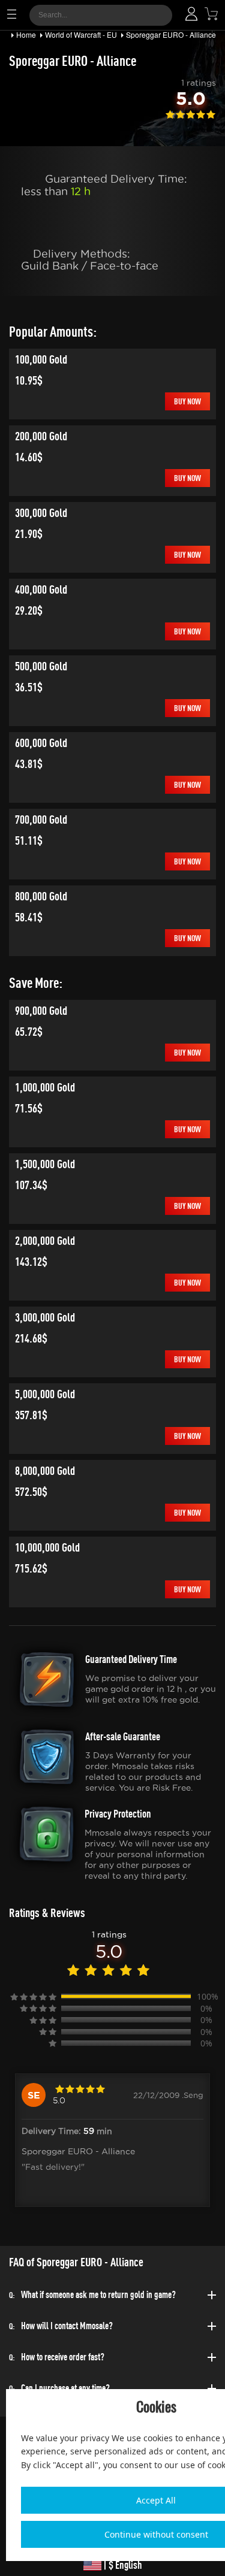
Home (26, 34)
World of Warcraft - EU (81, 34)
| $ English (122, 2565)
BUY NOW (187, 401)
